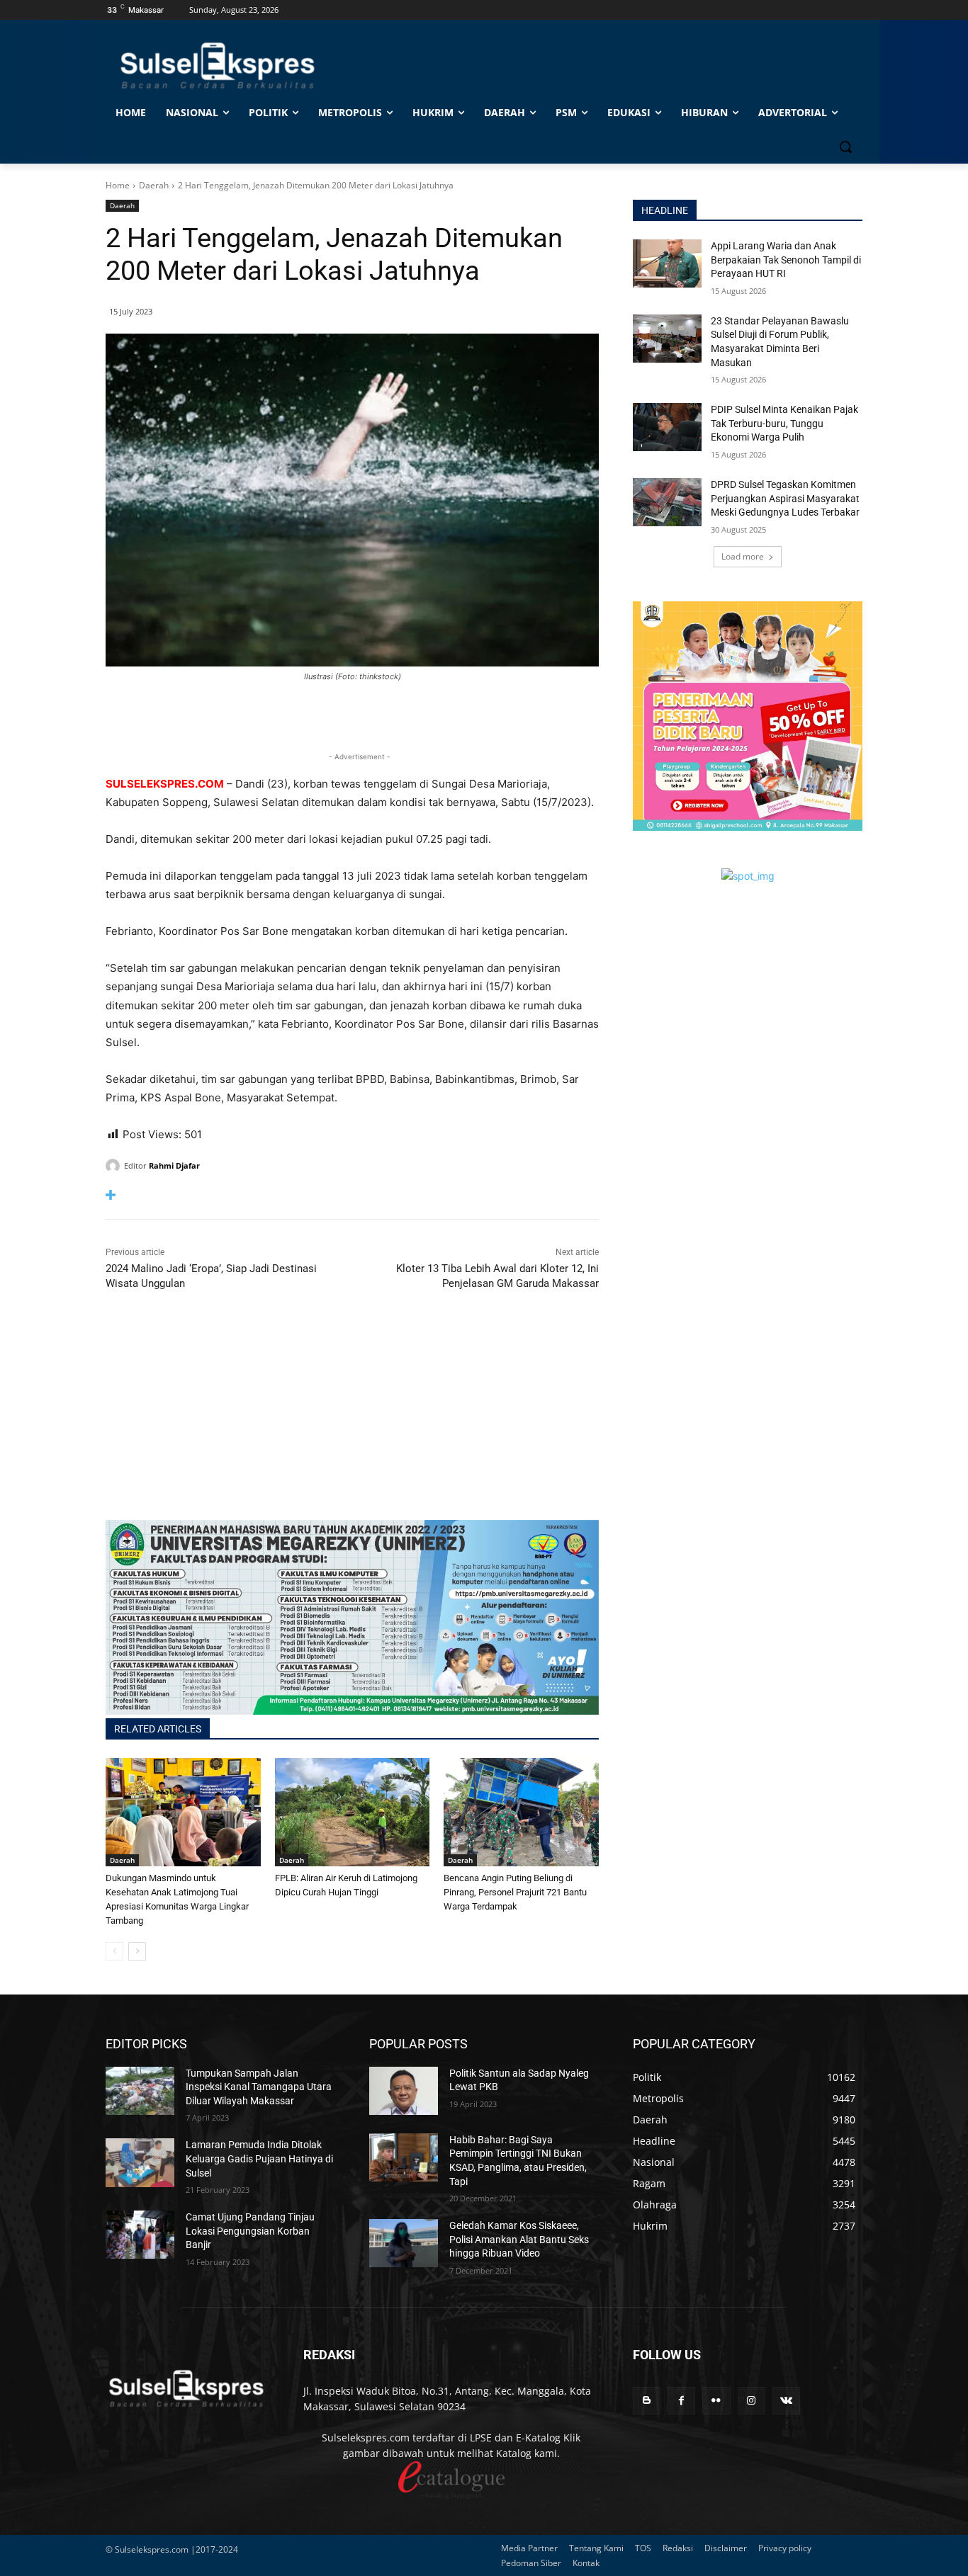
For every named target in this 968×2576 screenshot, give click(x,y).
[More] (352, 1195)
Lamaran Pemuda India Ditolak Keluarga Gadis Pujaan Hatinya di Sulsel (259, 2158)
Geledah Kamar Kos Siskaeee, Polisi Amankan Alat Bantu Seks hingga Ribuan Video (519, 2239)
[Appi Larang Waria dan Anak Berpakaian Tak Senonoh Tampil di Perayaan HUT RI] (667, 263)
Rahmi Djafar (174, 1165)
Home (118, 185)
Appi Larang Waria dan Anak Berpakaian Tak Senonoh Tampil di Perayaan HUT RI (786, 260)
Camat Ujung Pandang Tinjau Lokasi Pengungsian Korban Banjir (250, 2231)
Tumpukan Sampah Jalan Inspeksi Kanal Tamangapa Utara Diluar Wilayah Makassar (259, 2087)
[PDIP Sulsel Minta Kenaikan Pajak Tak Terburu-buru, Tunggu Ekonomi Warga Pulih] (667, 427)
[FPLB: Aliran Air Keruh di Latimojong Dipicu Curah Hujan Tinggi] (353, 1812)
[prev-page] (114, 1951)
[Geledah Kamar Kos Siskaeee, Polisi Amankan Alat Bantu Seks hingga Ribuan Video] (404, 2243)
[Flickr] (716, 2401)
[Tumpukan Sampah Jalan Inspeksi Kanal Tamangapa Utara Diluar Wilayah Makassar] (140, 2091)
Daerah (154, 185)
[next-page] (137, 1951)
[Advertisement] (352, 1421)
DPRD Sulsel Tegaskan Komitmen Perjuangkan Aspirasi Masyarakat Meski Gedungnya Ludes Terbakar (785, 498)
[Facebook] (681, 2401)
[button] (845, 147)
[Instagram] (752, 2401)
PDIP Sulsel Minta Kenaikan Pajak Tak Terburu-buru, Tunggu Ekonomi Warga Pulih (784, 423)
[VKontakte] (786, 2401)
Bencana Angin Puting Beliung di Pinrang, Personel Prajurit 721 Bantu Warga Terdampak (515, 1892)
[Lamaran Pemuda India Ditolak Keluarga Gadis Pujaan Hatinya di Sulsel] (140, 2162)
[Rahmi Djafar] (115, 1166)
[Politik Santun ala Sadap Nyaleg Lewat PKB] (404, 2091)
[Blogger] (647, 2401)
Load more (743, 556)
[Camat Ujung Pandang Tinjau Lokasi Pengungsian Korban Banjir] (140, 2235)
